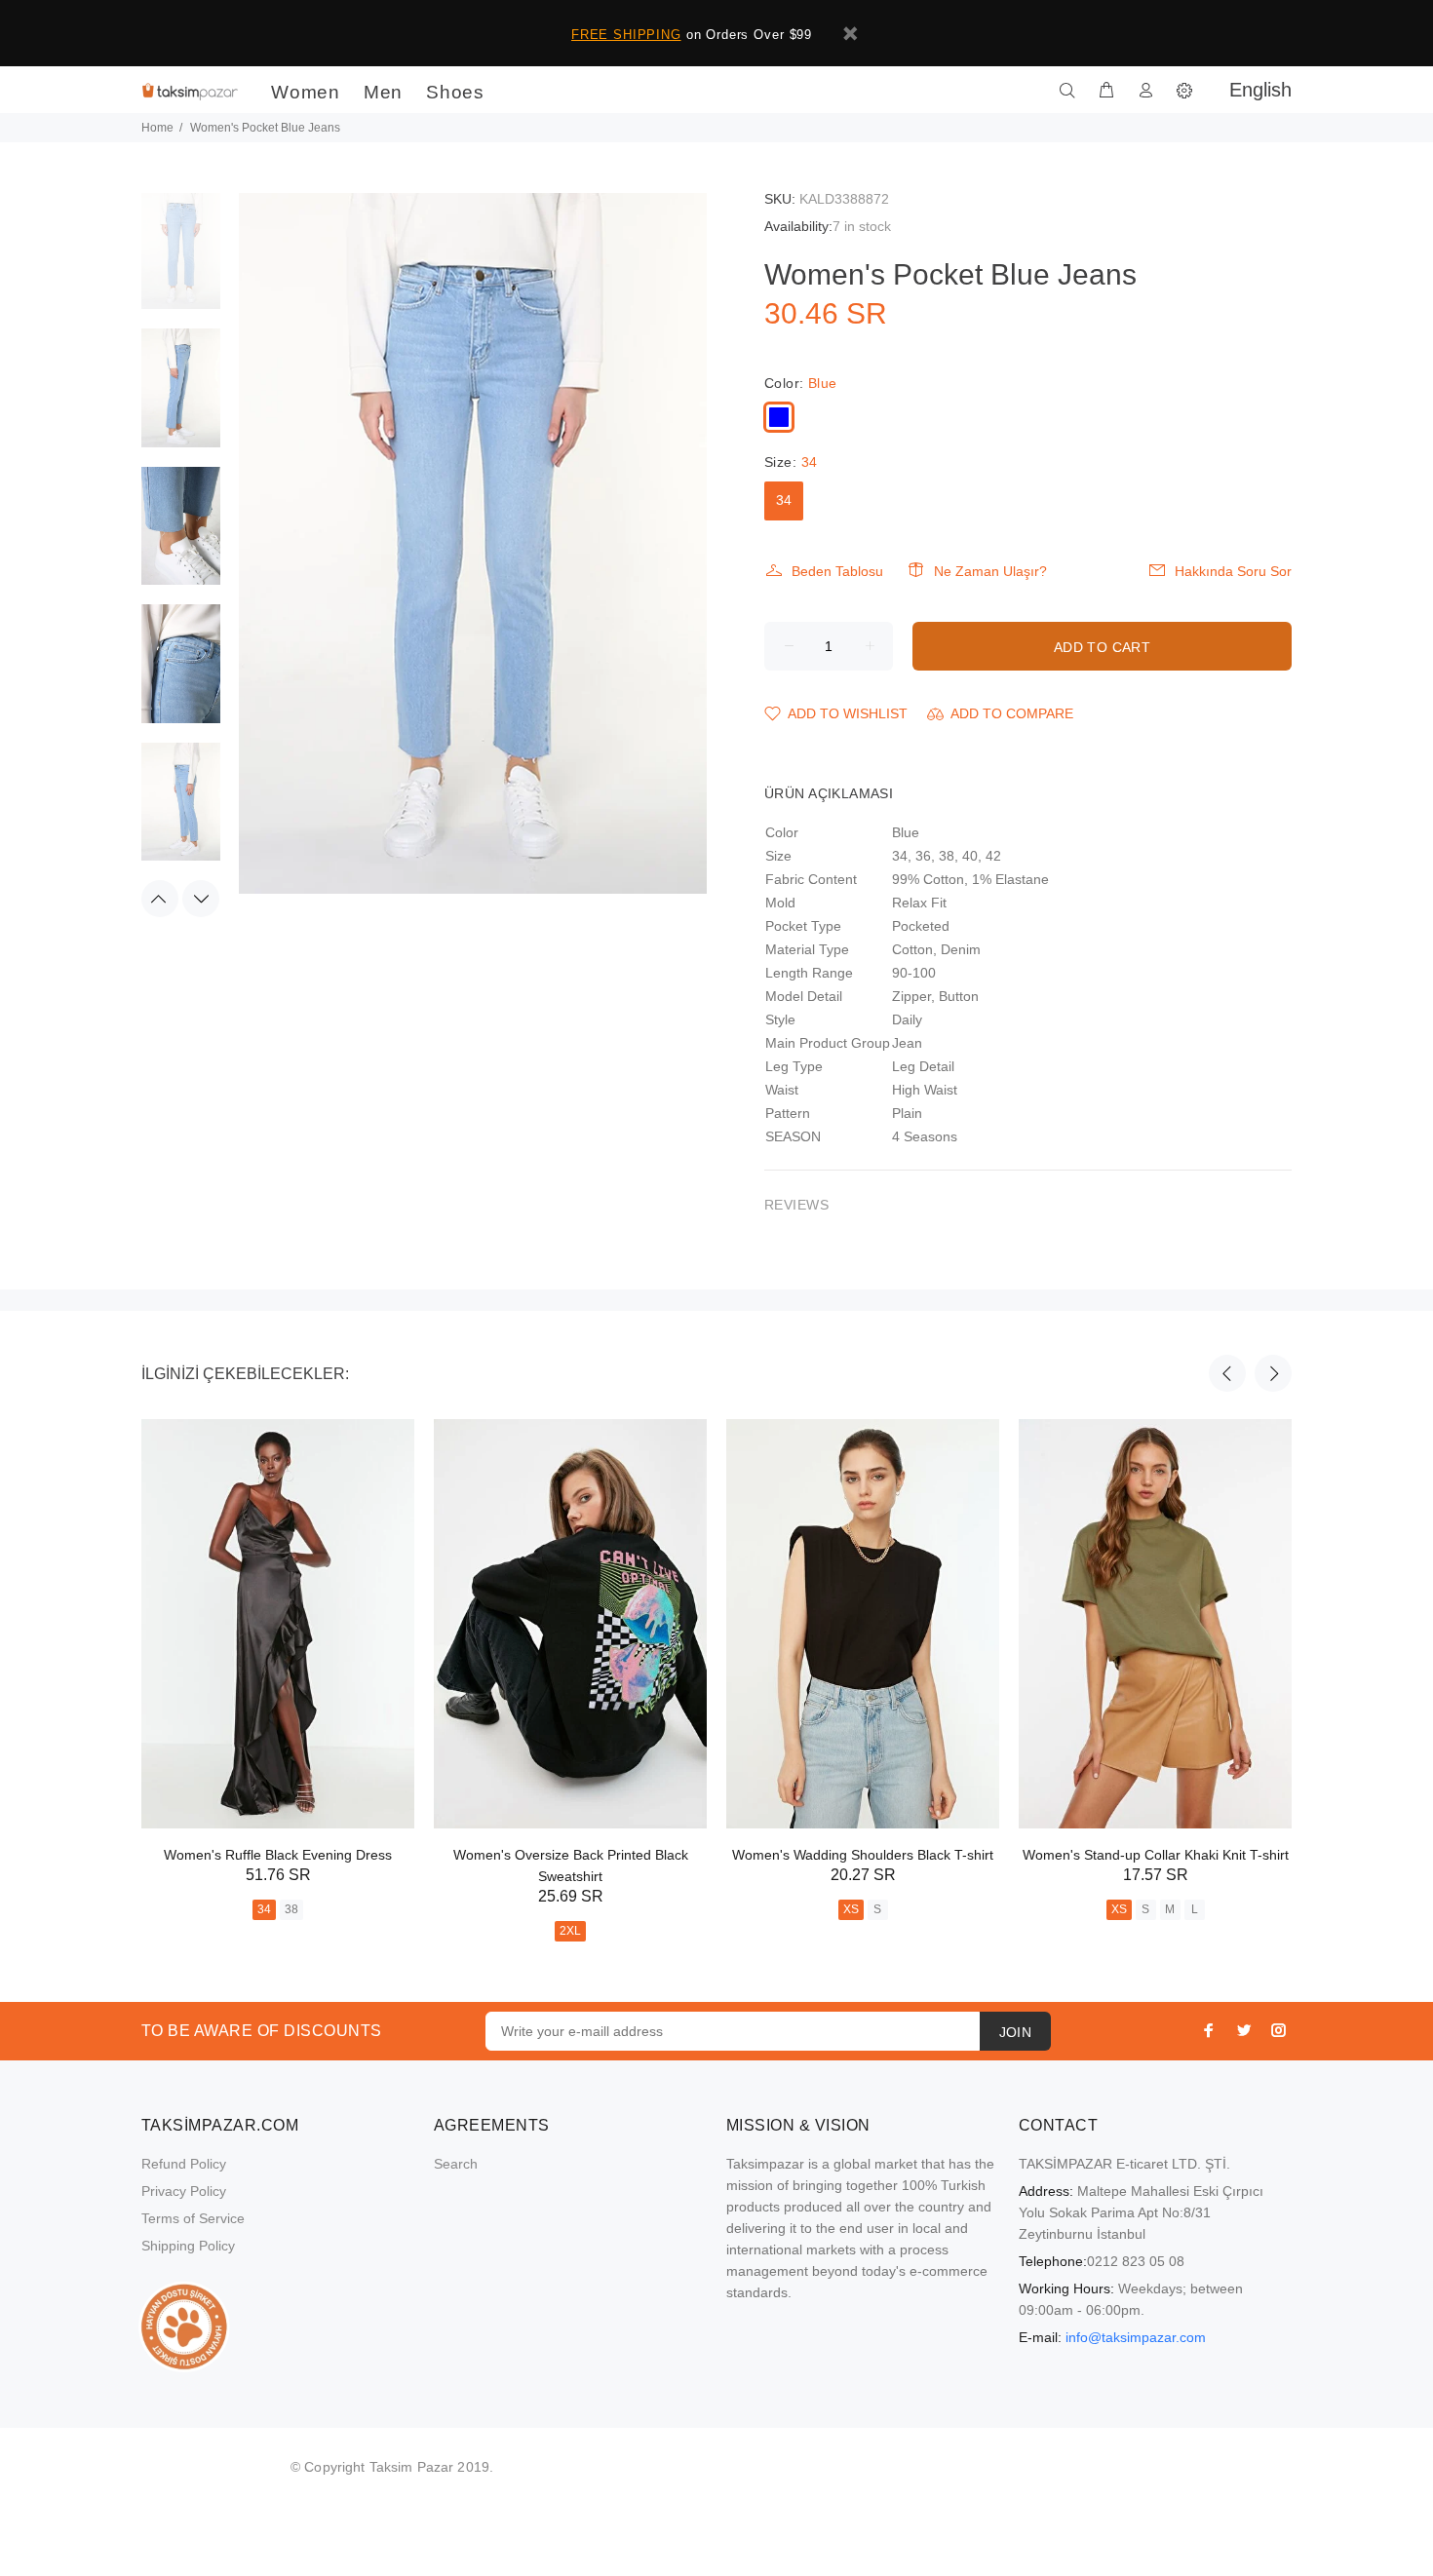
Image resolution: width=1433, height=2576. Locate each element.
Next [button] (201, 899)
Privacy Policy (184, 2191)
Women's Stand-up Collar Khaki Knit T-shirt (1156, 1855)
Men (383, 92)
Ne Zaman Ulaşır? (990, 571)
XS (851, 1909)
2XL (570, 1931)
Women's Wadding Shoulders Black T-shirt (863, 1855)
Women (306, 92)
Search (456, 2164)
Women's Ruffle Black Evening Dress (278, 1855)
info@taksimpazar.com (1136, 2337)
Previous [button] (160, 899)
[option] (181, 260)
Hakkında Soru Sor (1233, 571)
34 (784, 500)
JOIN (1016, 2032)
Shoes (455, 92)
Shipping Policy (188, 2246)
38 (291, 1909)
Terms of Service (193, 2218)
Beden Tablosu (837, 571)
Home (157, 128)
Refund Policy (184, 2164)
